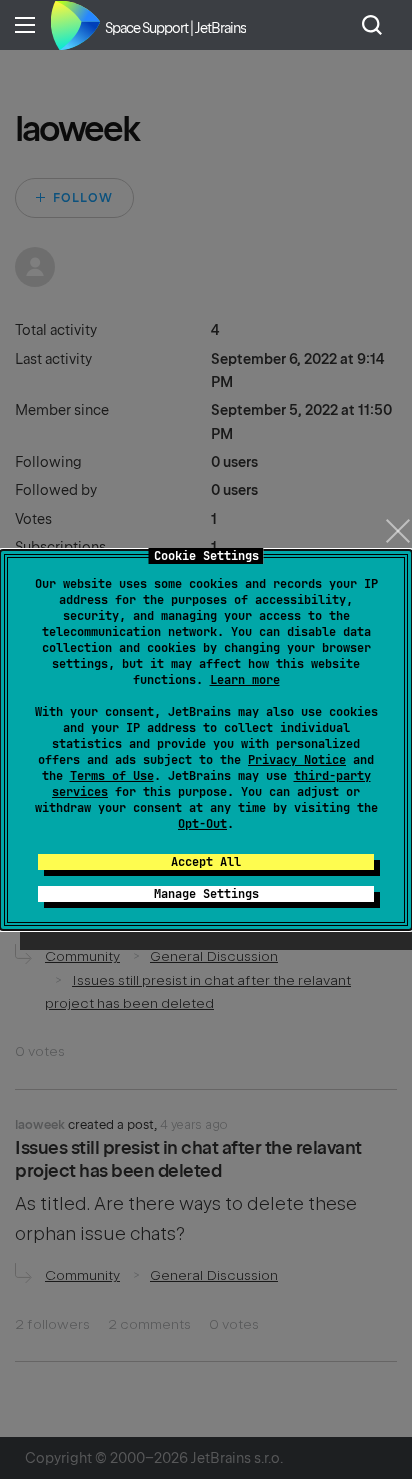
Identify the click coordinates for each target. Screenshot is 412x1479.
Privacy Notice (297, 760)
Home (75, 25)
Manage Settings (206, 894)
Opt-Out (202, 824)
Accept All (206, 862)
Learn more (245, 680)
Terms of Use (112, 776)
